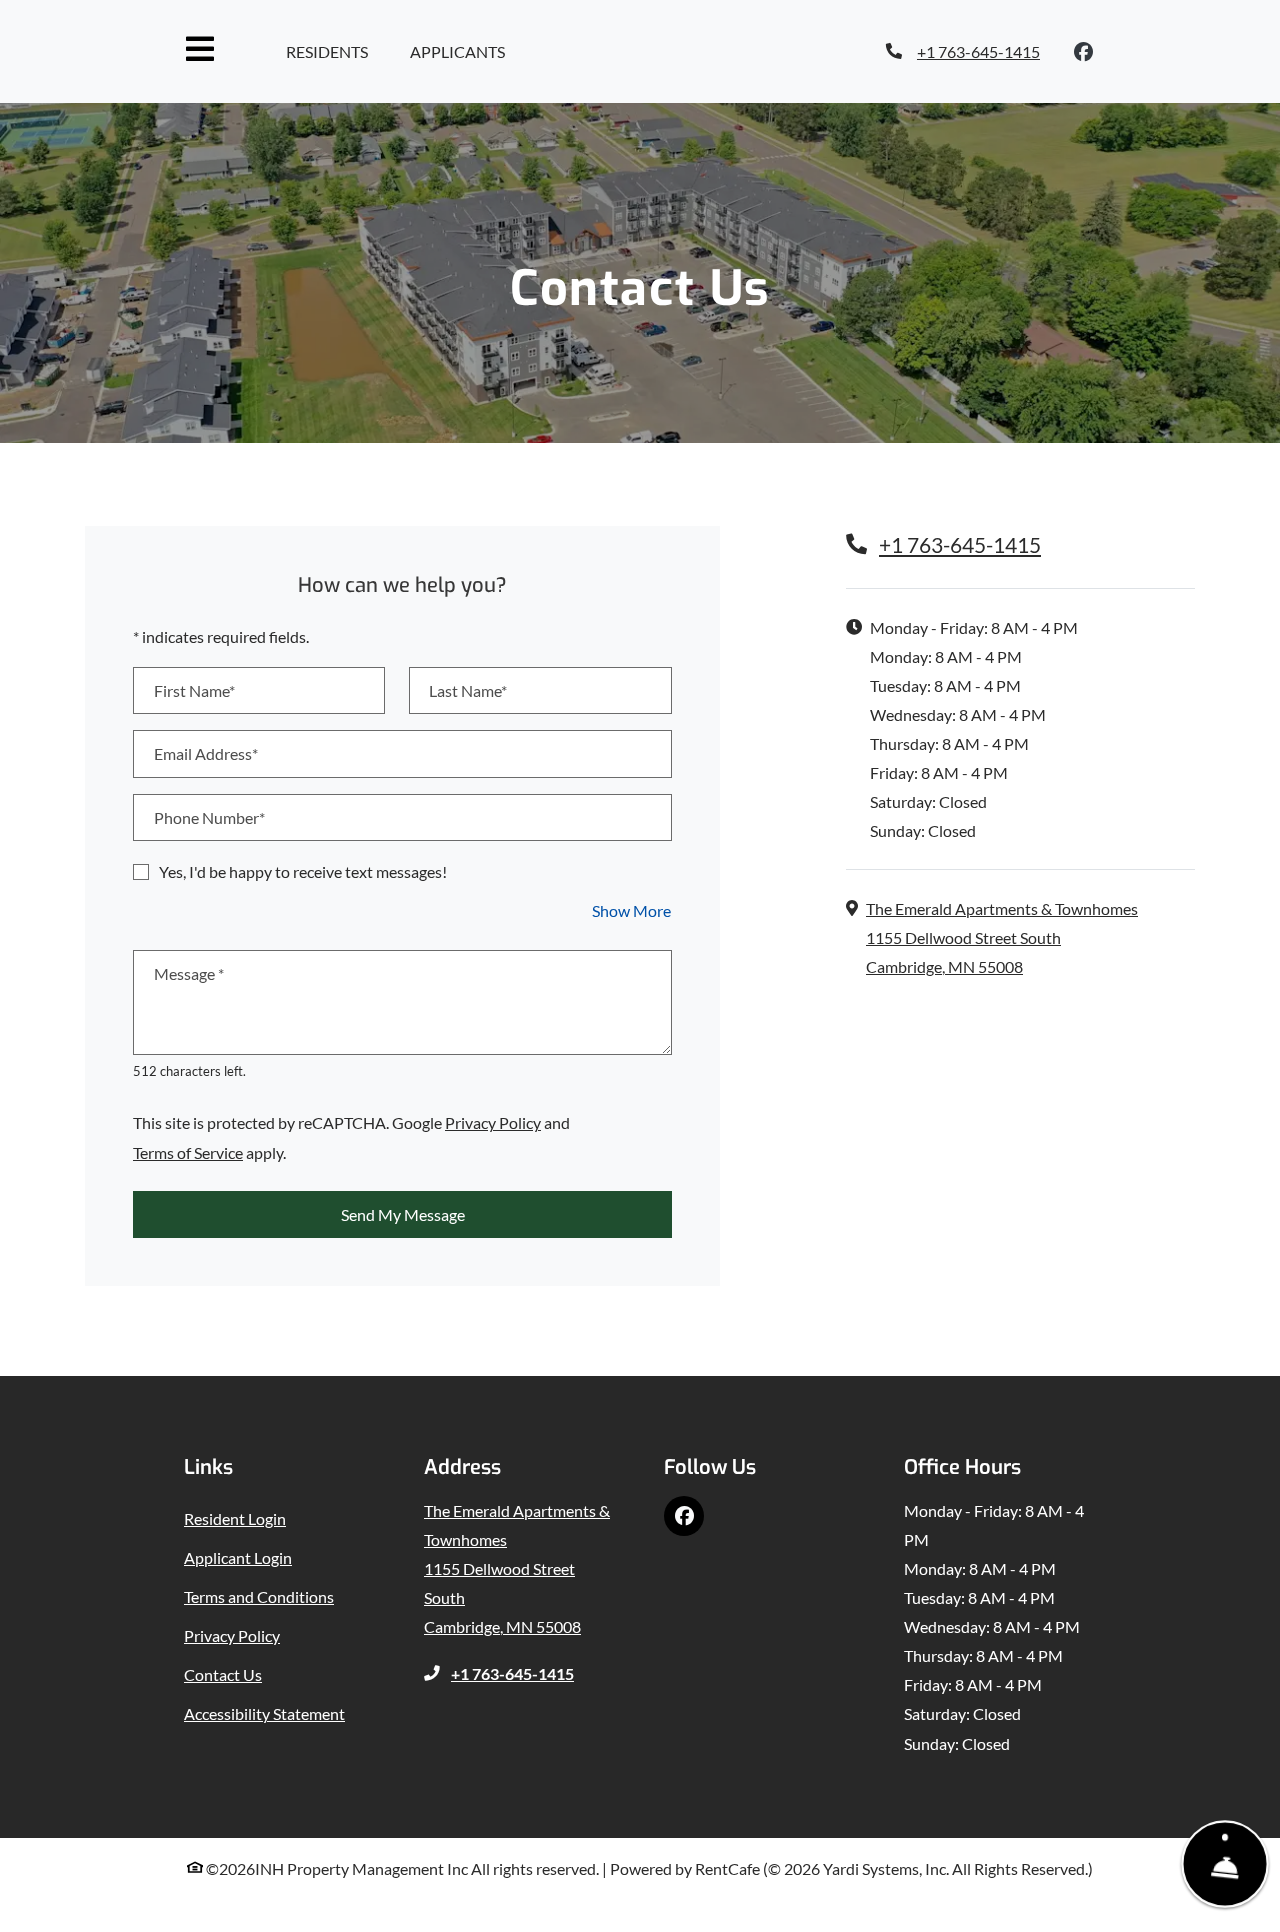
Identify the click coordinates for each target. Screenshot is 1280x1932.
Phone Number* (209, 817)
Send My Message (403, 1214)
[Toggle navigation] (199, 49)
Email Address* (206, 753)
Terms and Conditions (259, 1596)
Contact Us (223, 1674)
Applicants (462, 51)
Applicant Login (238, 1557)
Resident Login (235, 1518)
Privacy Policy (493, 1122)
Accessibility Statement (264, 1713)
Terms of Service (188, 1152)
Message (189, 973)
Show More (632, 910)
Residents (331, 51)
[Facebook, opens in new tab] (1084, 52)
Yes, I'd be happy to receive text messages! (303, 871)
